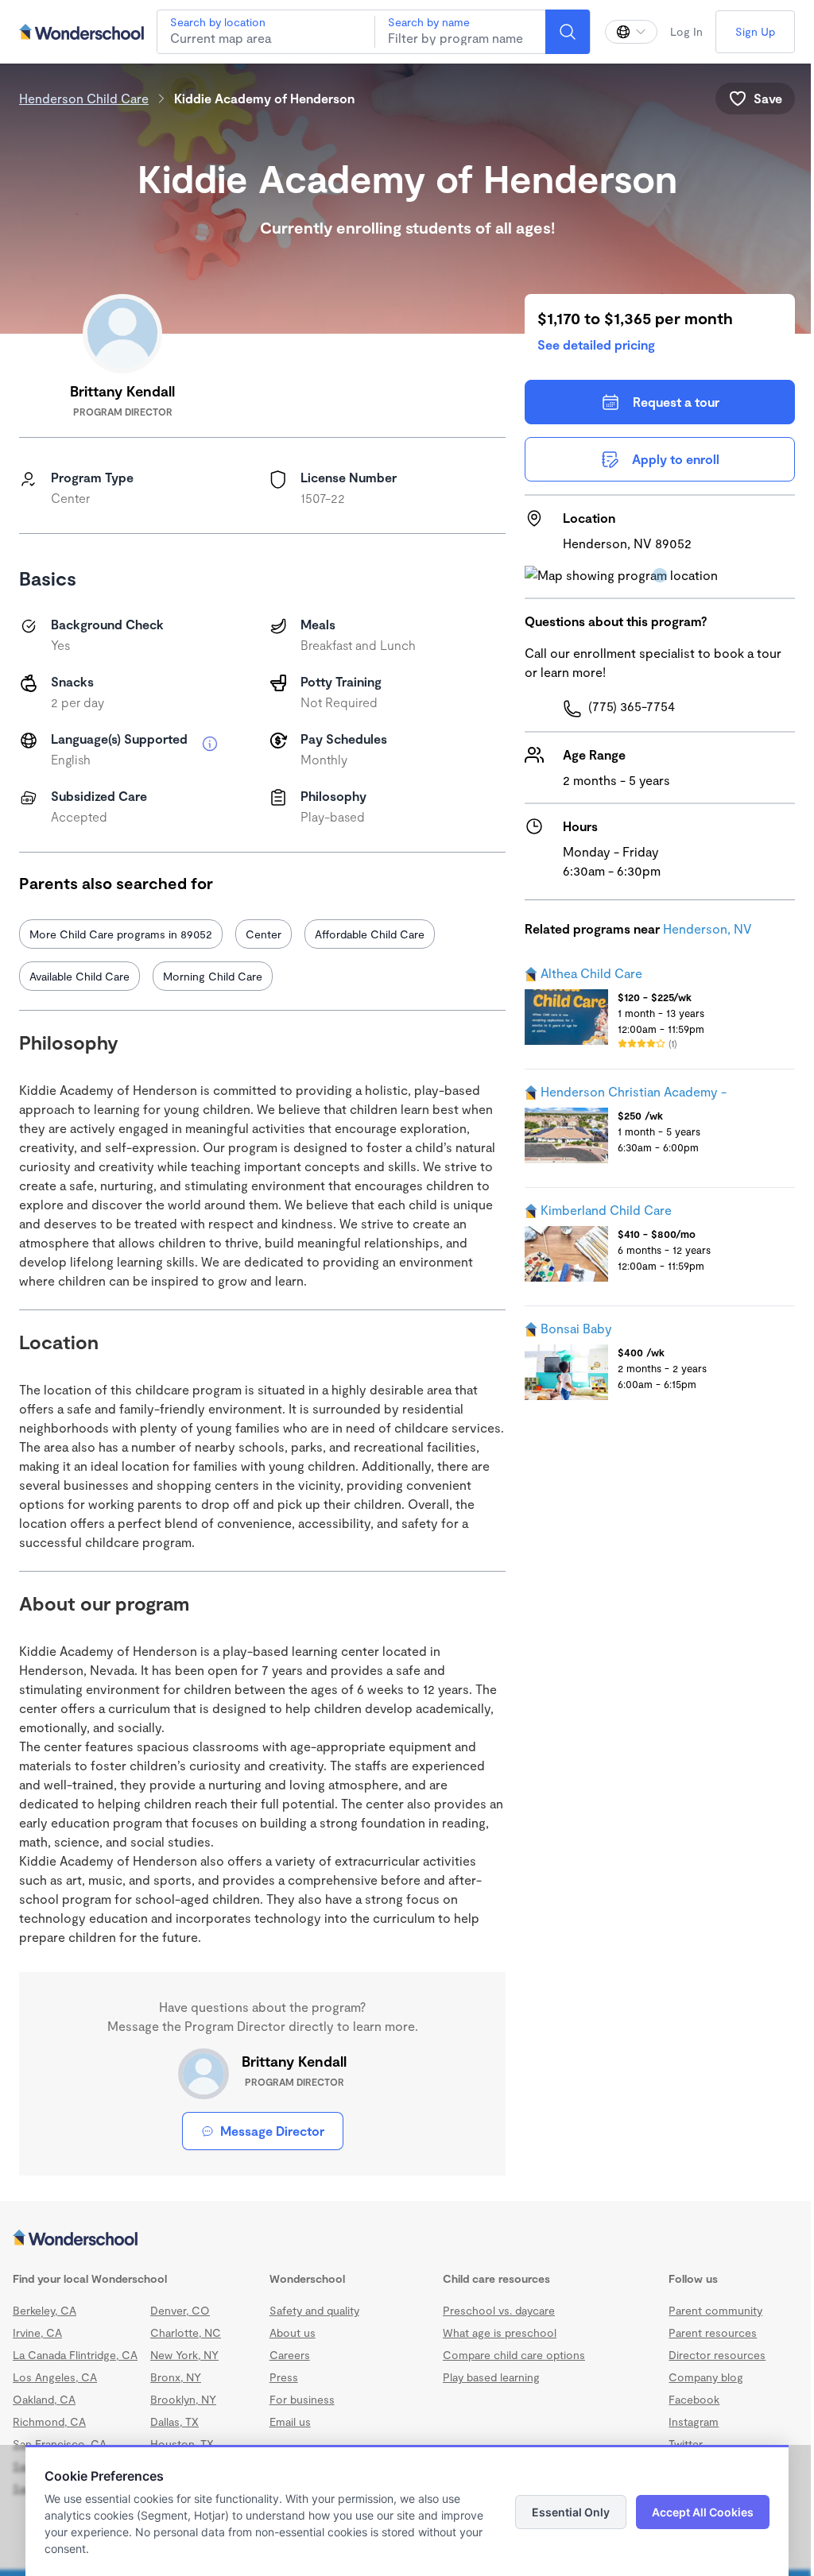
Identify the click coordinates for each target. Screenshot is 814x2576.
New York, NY (184, 2355)
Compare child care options (514, 2355)
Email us (290, 2421)
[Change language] (631, 32)
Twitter (686, 2444)
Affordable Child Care (370, 934)
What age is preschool (500, 2332)
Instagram (694, 2421)
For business (302, 2399)
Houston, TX (182, 2444)
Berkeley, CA (45, 2310)
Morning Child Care (213, 976)
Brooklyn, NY (183, 2399)
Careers (290, 2355)
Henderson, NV (707, 928)
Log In (686, 31)
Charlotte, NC (186, 2332)
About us (293, 2332)
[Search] (568, 32)
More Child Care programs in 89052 (121, 934)
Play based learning (491, 2377)
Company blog (706, 2377)
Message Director (272, 2131)
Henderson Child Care (84, 98)
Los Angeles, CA (55, 2377)
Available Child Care (79, 976)
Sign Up (755, 31)
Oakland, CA (44, 2399)
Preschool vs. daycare (499, 2310)
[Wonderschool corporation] (407, 2239)
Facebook (694, 2399)
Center (264, 934)
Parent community (715, 2310)
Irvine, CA (37, 2332)
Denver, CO (180, 2310)
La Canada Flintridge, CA (75, 2355)
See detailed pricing (596, 344)
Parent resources (713, 2332)
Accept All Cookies (703, 2512)
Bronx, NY (176, 2377)
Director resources (717, 2355)
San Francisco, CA (60, 2444)
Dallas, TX (174, 2421)
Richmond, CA (49, 2421)
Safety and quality (314, 2310)
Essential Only (571, 2512)
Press (284, 2377)
